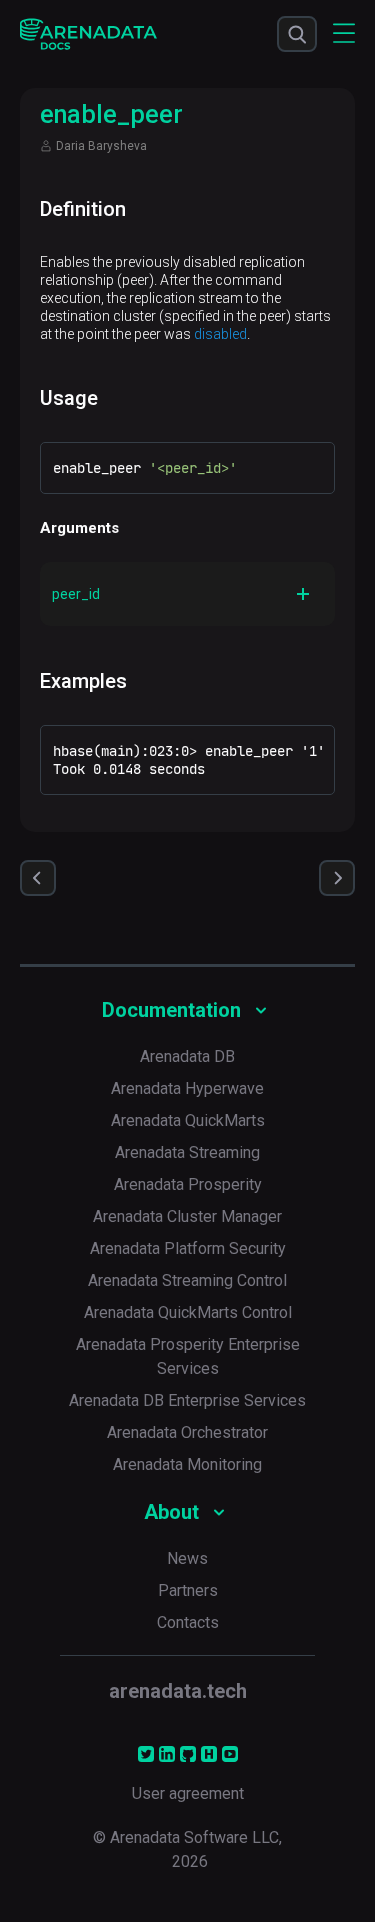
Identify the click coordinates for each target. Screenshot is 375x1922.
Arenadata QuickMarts (188, 1120)
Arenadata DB (187, 1056)
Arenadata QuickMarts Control (188, 1312)
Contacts (188, 1622)
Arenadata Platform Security (188, 1248)
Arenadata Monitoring (187, 1464)
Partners (188, 1590)
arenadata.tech (178, 1691)
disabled (220, 334)
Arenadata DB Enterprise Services (187, 1400)
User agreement (188, 1793)
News (187, 1558)
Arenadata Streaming (187, 1152)
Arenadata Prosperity (188, 1184)
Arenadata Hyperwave (187, 1088)
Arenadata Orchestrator (187, 1432)
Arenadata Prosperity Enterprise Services (188, 1356)
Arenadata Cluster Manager (187, 1216)
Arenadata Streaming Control (187, 1280)
